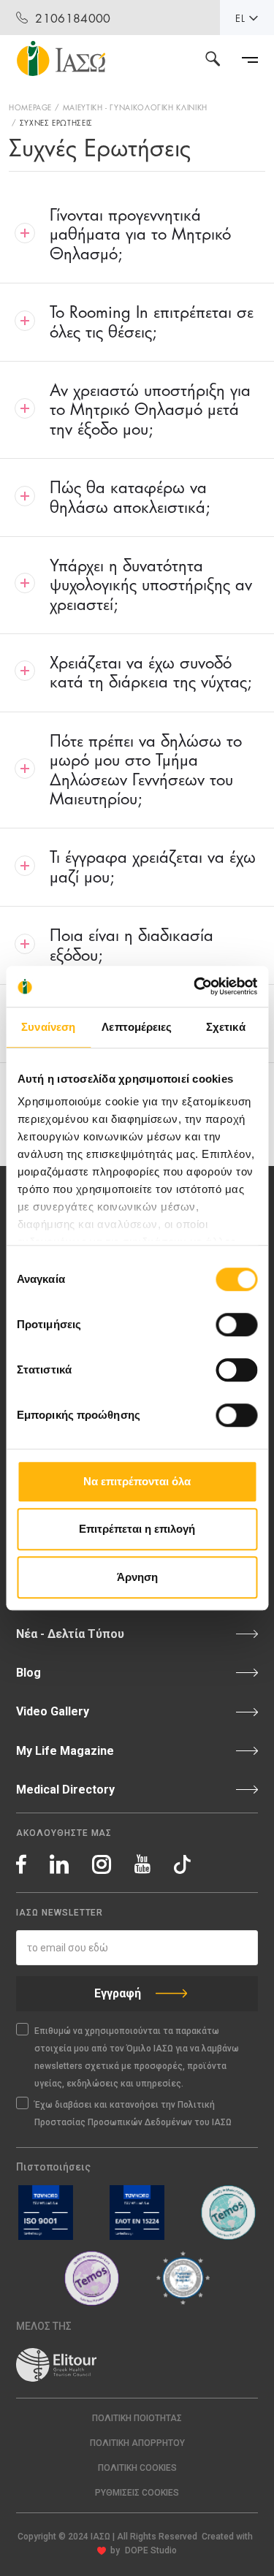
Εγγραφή (118, 1993)
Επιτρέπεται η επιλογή (137, 1529)
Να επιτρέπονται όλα (137, 1481)
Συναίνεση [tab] (48, 1027)
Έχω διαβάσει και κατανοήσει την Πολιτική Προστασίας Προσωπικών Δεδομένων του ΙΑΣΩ (133, 2114)
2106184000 (73, 17)
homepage (30, 107)
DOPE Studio (151, 2550)
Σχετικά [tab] (226, 1027)
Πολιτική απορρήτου (137, 2443)
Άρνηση (137, 1577)
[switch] (236, 1325)
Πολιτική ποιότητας (137, 2418)
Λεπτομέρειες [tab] (137, 1027)
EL (240, 18)
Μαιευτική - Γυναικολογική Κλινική (135, 107)
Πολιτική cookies (137, 2468)
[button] (137, 2493)
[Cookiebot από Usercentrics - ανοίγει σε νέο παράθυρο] (195, 986)
